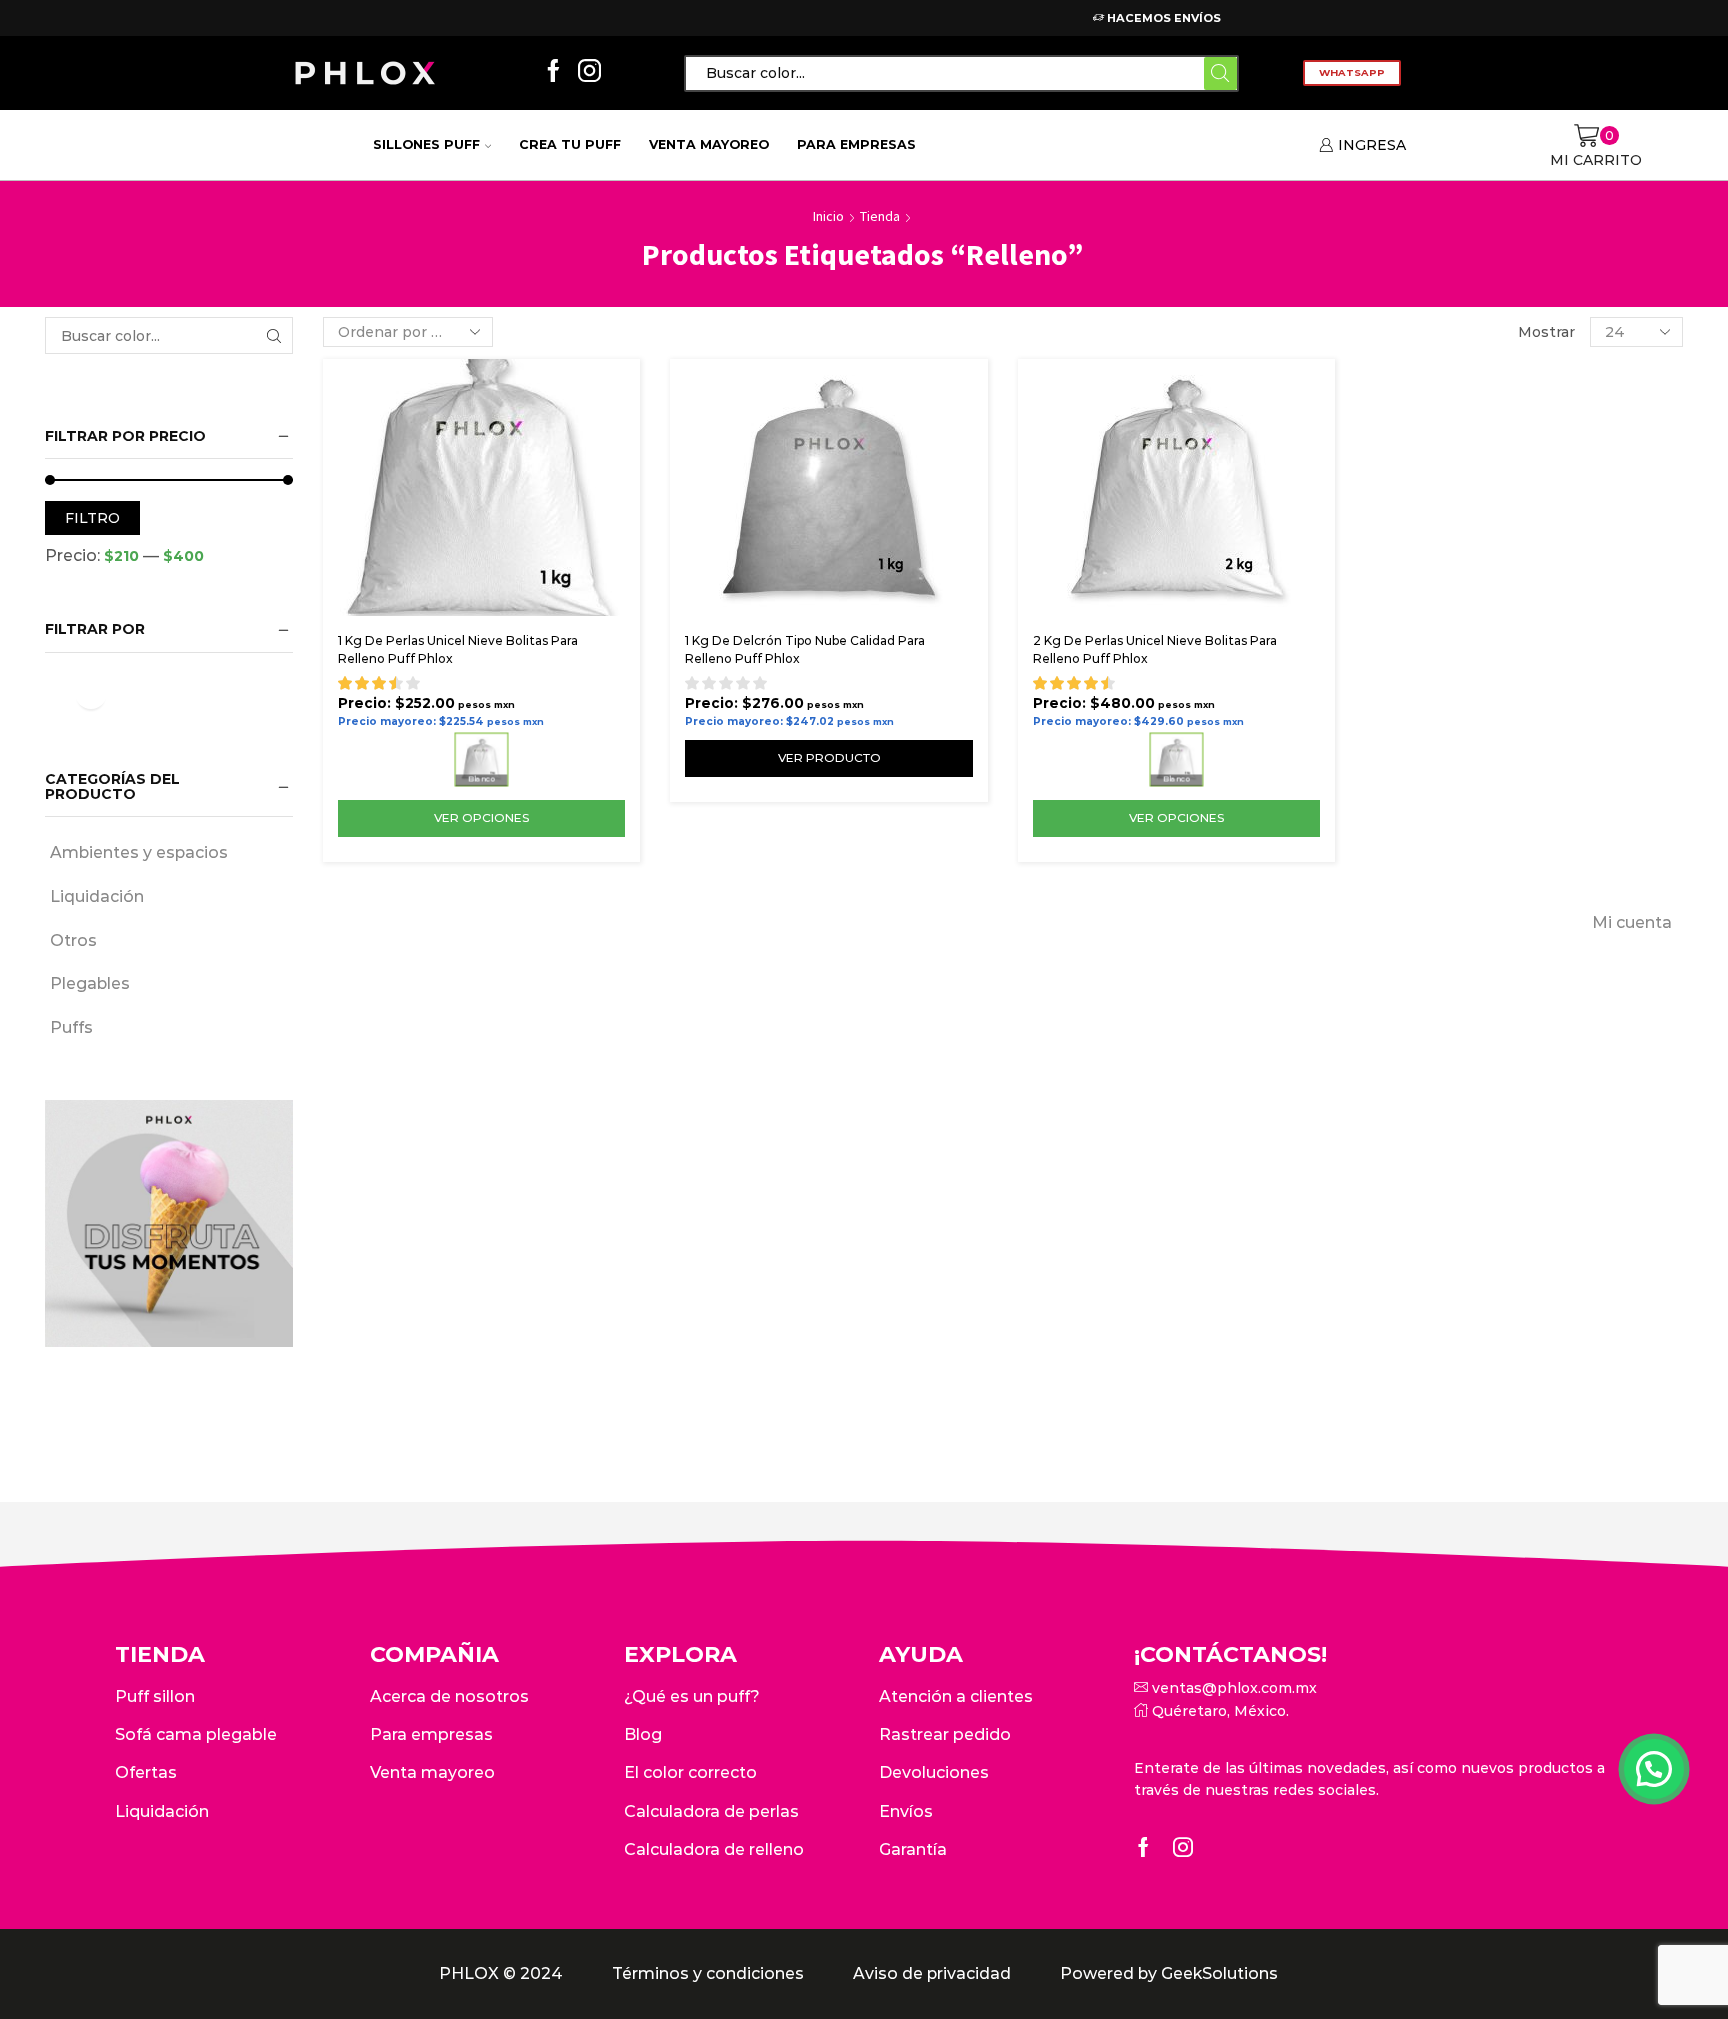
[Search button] (1220, 73)
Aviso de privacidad (932, 1973)
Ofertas (146, 1772)
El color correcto (690, 1772)
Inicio (828, 216)
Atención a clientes (956, 1696)
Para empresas (856, 144)
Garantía (913, 1849)
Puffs (71, 1027)
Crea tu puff (570, 144)
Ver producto (829, 757)
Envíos (906, 1811)
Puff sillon (155, 1696)
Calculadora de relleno (714, 1849)
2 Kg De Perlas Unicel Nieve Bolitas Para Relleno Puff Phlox (1155, 649)
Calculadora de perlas (711, 1811)
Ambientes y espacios (139, 852)
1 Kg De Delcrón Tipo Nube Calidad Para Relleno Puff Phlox (805, 649)
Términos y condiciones (708, 1973)
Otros (73, 940)
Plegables (90, 983)
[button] (1654, 1769)
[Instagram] (589, 72)
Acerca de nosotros (449, 1696)
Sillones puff (426, 144)
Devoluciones (934, 1772)
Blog (643, 1734)
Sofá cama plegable (196, 1734)
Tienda (880, 216)
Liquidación (97, 896)
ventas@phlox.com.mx (1232, 1688)
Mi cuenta (1632, 922)
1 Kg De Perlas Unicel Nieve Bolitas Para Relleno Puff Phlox (458, 649)
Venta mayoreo (709, 144)
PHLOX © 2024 (501, 1973)
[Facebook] (553, 72)
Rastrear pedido (945, 1734)
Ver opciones (481, 817)
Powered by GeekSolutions (1169, 1973)
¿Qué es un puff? (692, 1696)
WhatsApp (1352, 72)
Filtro (92, 518)
